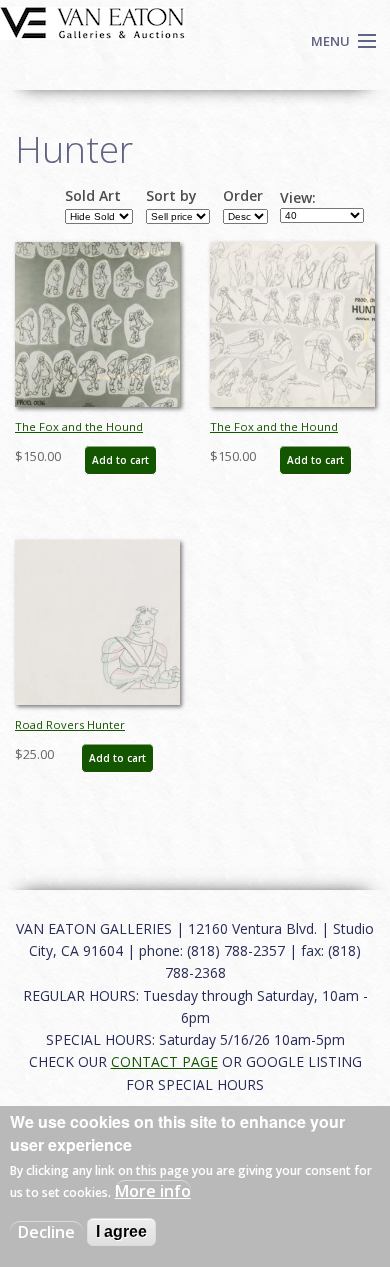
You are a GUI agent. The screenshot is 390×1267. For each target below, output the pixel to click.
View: (298, 198)
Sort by (171, 196)
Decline (46, 1232)
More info (153, 1191)
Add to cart (120, 460)
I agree (121, 1231)
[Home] (92, 21)
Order (243, 196)
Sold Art (93, 196)
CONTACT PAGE (164, 1061)
